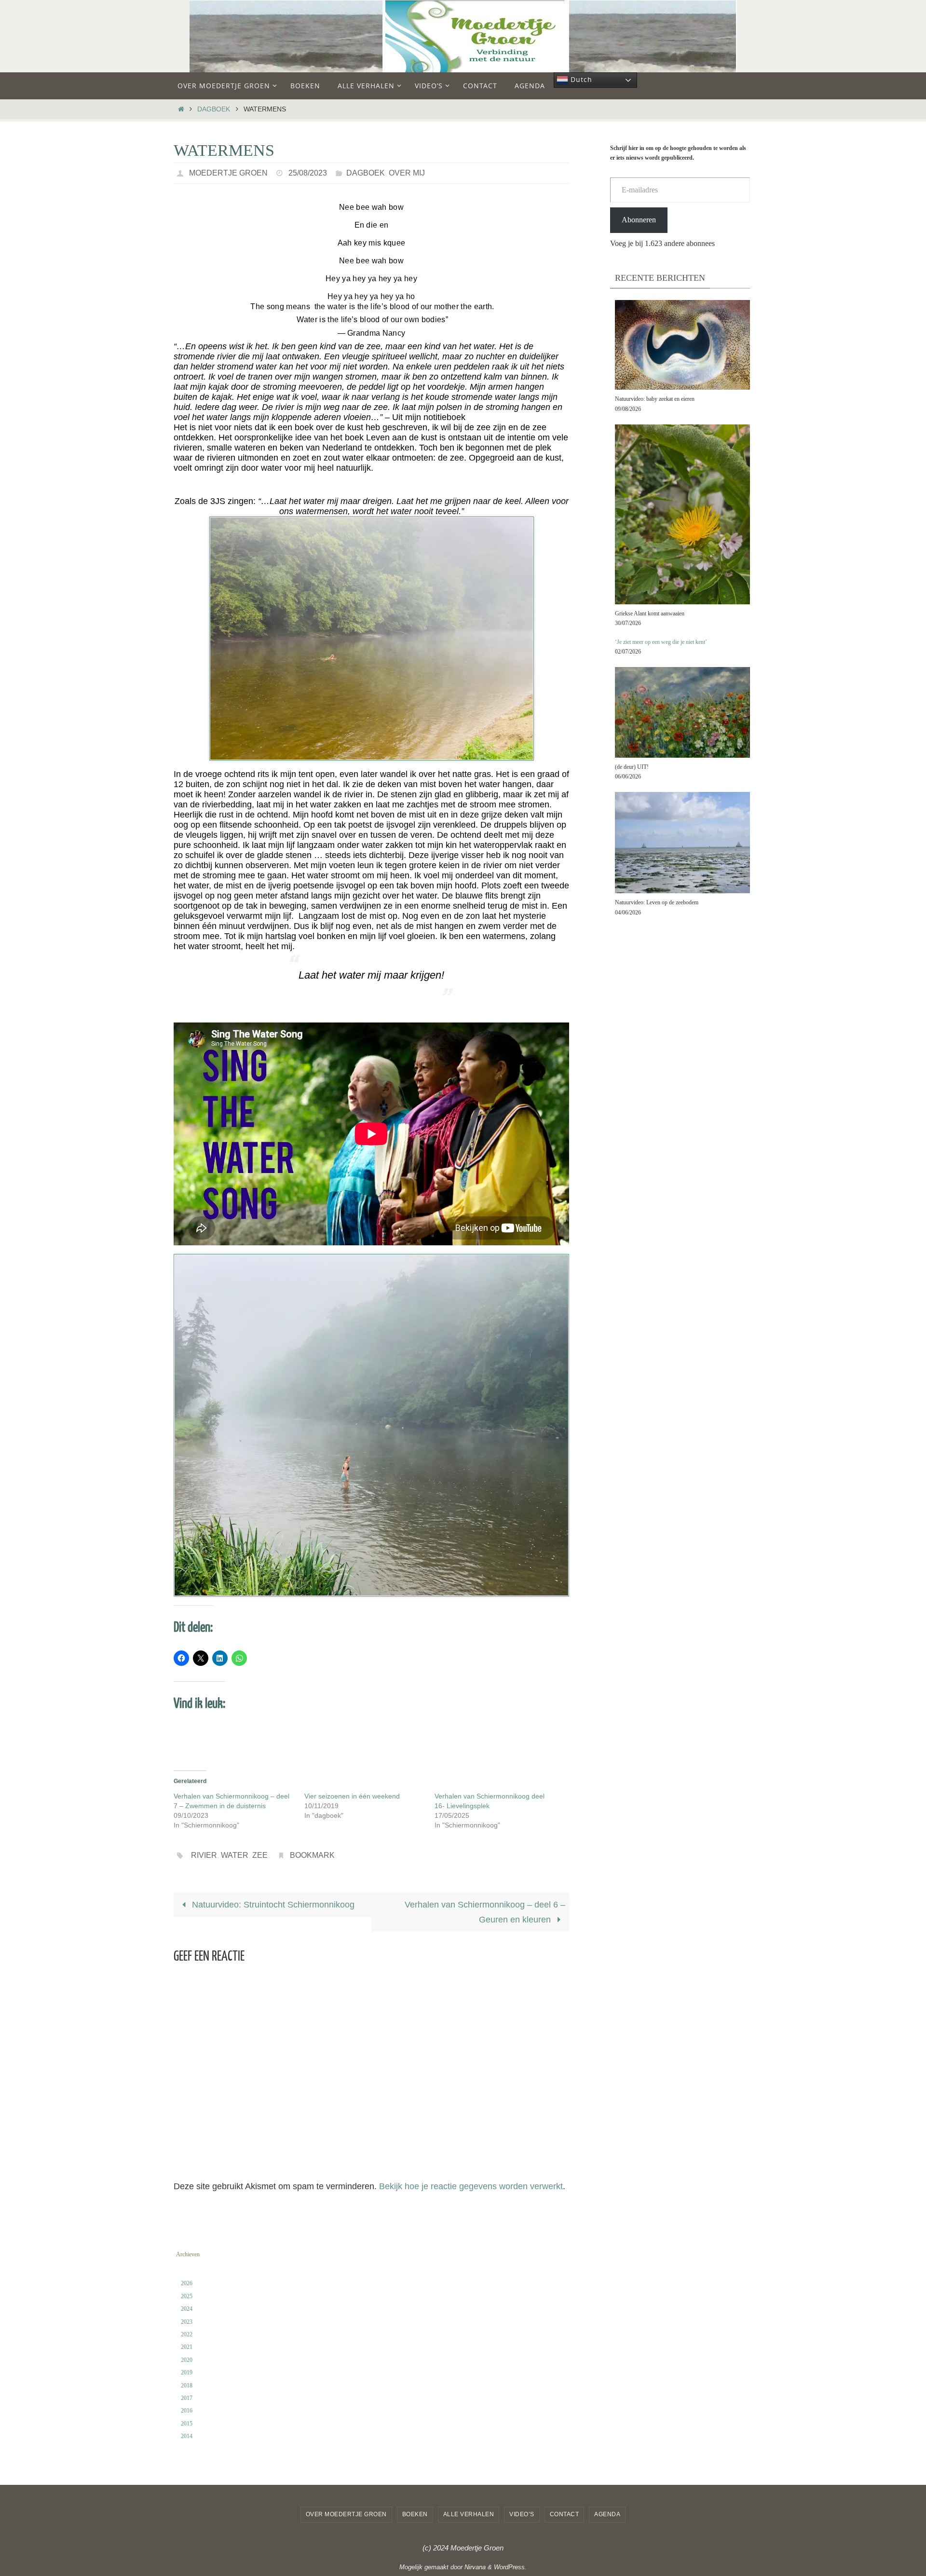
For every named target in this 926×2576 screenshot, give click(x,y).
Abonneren (639, 220)
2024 (187, 2309)
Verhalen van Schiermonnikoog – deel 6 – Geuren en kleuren (485, 1912)
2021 (187, 2347)
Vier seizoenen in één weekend (352, 1796)
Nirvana (475, 2567)
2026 (187, 2283)
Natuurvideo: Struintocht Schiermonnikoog (272, 1905)
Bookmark (312, 1855)
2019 (187, 2372)
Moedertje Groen (228, 173)
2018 (187, 2385)
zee (260, 1855)
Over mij (407, 173)
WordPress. (510, 2567)
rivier (204, 1855)
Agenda (607, 2514)
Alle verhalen (469, 2514)
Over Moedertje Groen (346, 2514)
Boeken (415, 2514)
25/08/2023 (308, 173)
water (235, 1855)
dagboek (214, 109)
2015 (187, 2424)
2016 (187, 2411)
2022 (187, 2334)
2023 (187, 2322)
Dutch (580, 79)
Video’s (522, 2514)
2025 (187, 2296)
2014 (187, 2436)
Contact (565, 2514)
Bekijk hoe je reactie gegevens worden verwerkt (471, 2186)
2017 (187, 2398)
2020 (187, 2360)
